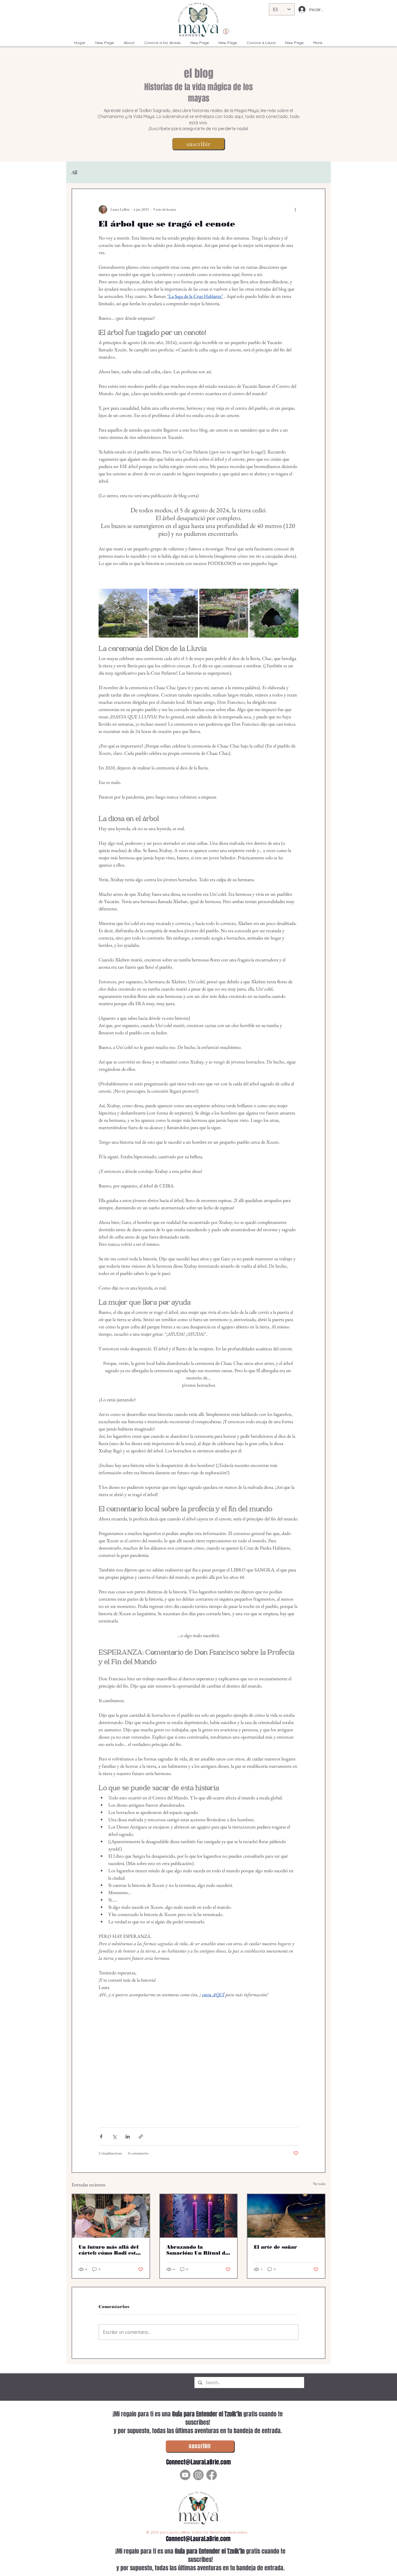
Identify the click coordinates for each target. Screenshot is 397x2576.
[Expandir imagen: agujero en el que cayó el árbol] (224, 613)
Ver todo (319, 2184)
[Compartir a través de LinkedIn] (128, 2136)
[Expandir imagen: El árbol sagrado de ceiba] (123, 613)
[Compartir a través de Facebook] (101, 2136)
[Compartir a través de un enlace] (141, 2136)
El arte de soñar (275, 2247)
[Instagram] (198, 2475)
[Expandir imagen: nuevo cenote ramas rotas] (173, 613)
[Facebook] (212, 2475)
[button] (198, 144)
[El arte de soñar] (286, 2216)
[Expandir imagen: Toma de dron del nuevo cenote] (274, 613)
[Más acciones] (295, 210)
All (74, 172)
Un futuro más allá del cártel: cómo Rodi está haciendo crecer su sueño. (109, 2250)
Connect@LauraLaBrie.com (198, 2462)
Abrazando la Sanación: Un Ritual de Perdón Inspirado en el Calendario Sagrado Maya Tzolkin (198, 2250)
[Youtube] (185, 2475)
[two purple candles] (199, 2216)
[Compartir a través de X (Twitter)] (114, 2136)
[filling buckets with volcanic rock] (111, 2216)
